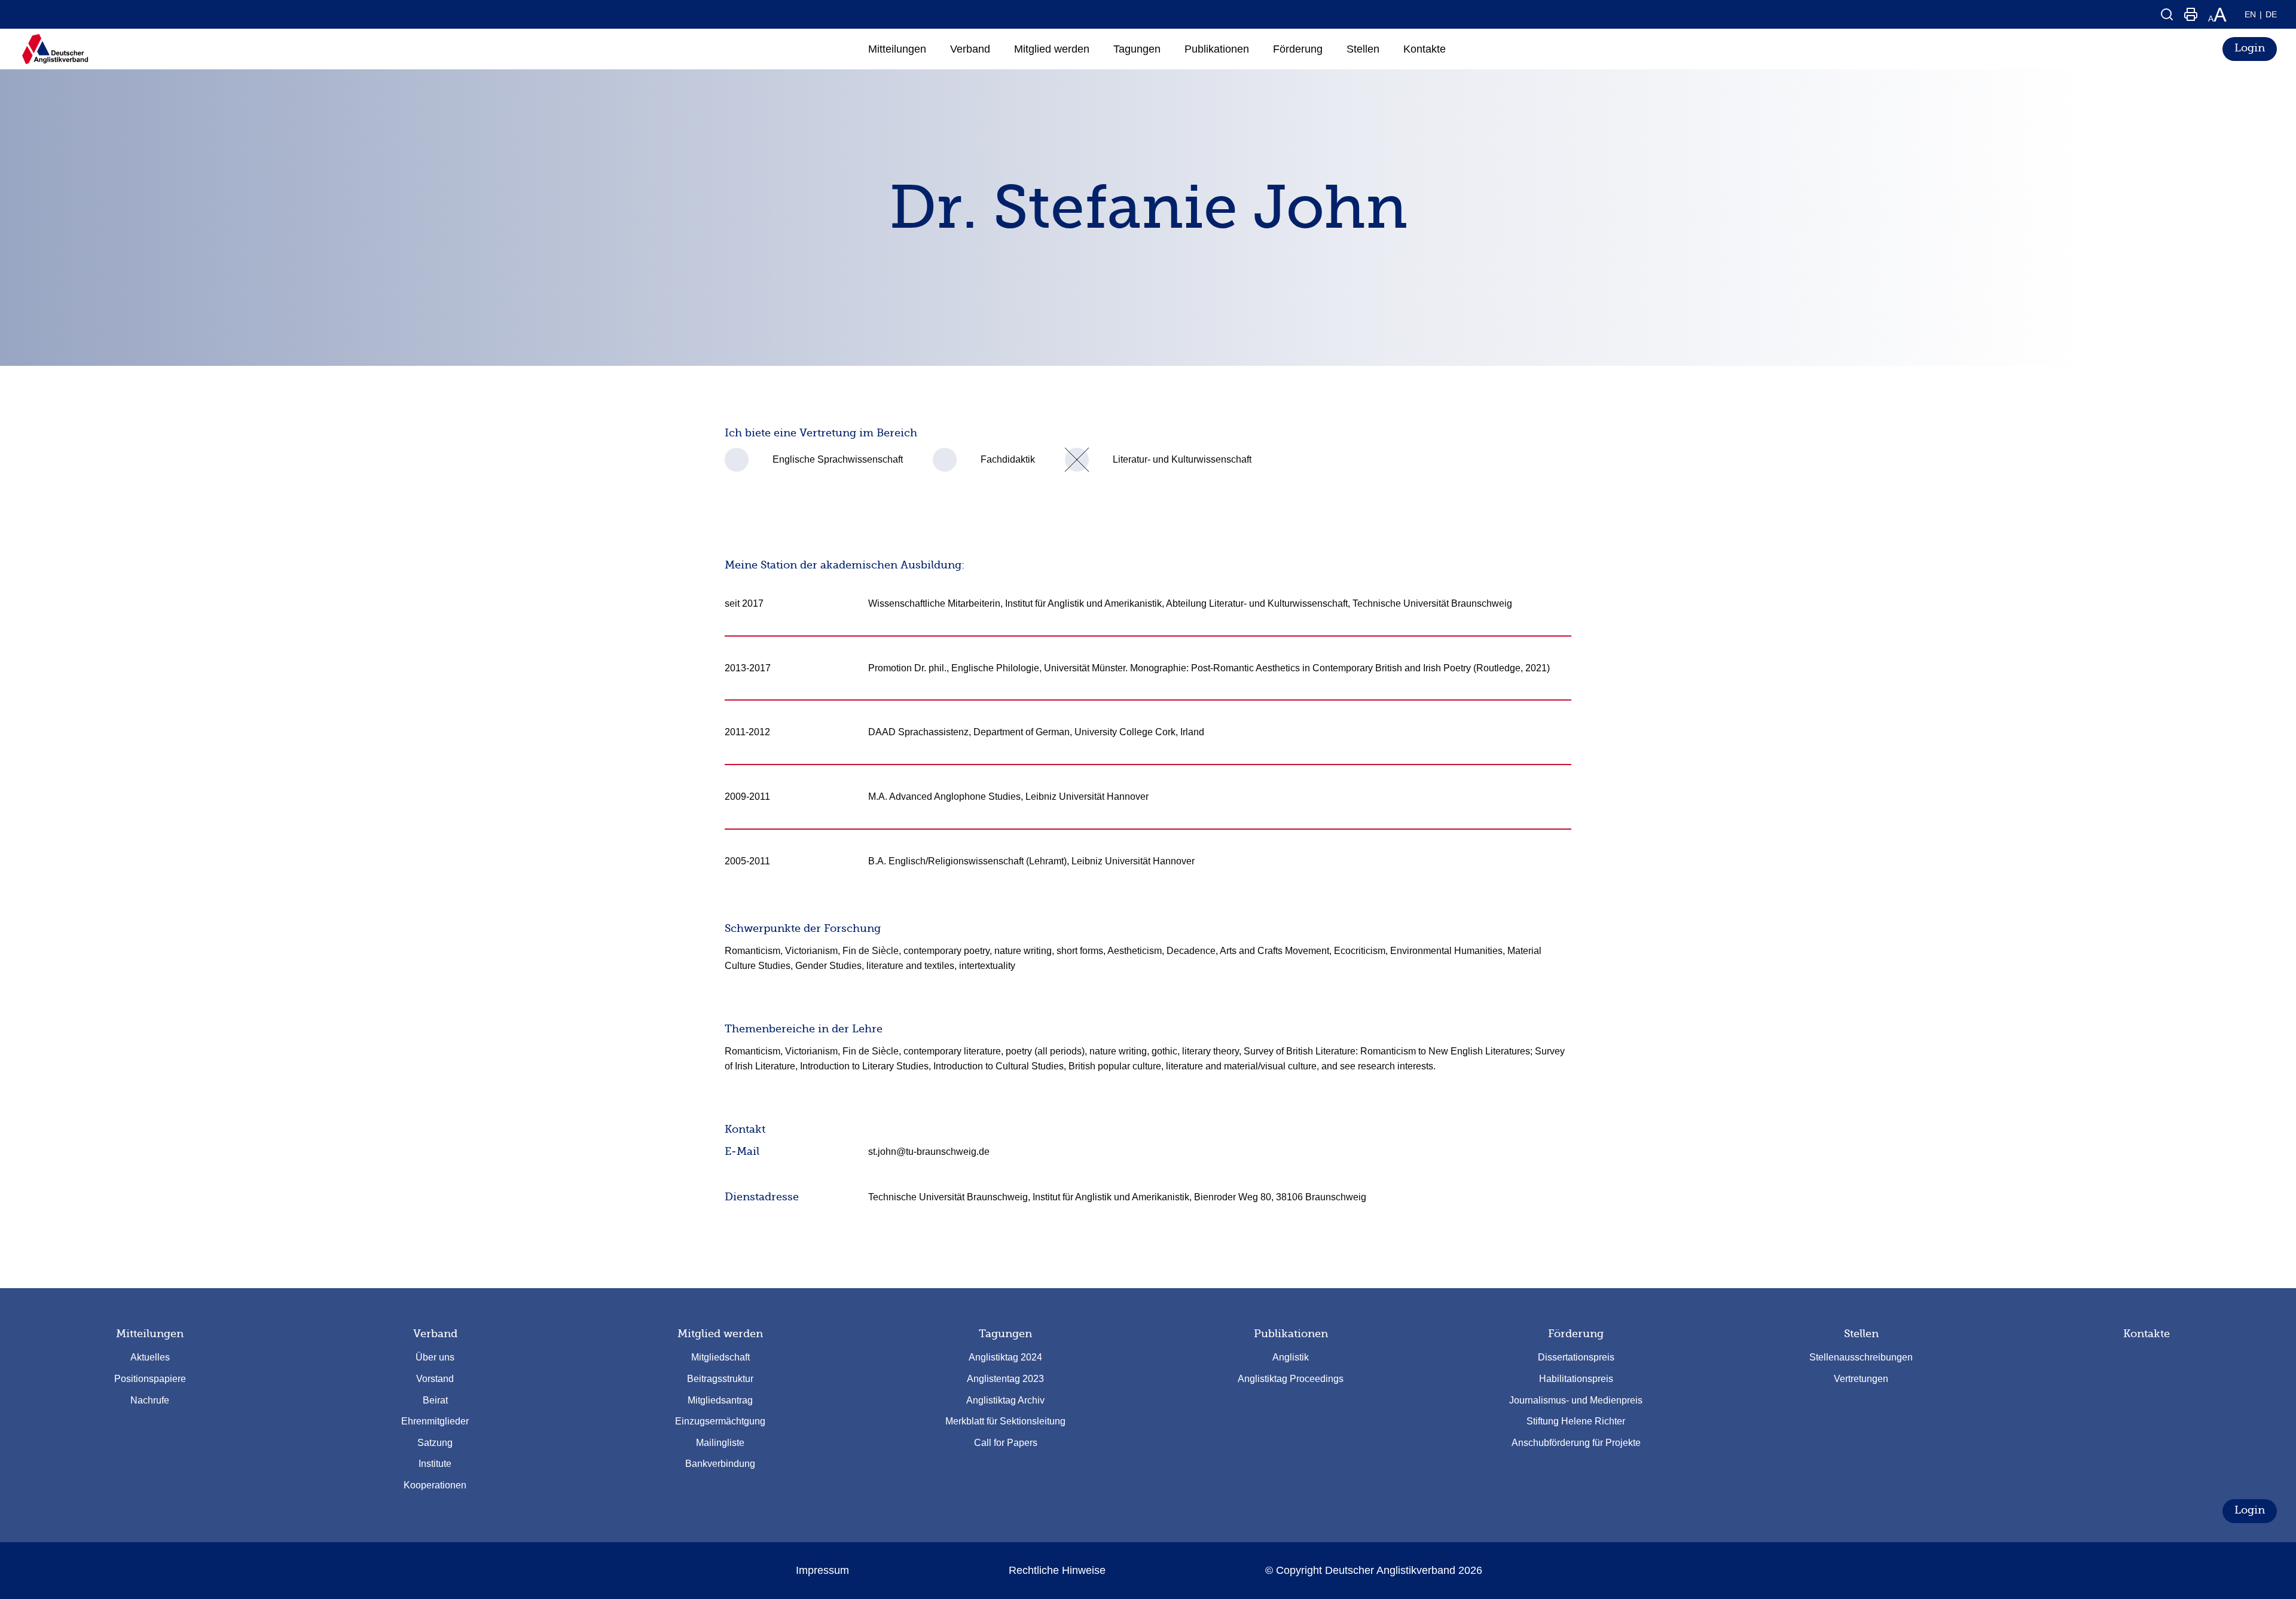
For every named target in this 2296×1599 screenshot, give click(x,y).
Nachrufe (150, 1400)
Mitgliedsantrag (720, 1400)
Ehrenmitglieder (435, 1421)
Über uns (435, 1357)
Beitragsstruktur (720, 1379)
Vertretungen (1861, 1379)
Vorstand (435, 1379)
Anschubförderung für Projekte (1576, 1443)
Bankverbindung (720, 1464)
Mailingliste (720, 1443)
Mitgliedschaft (720, 1357)
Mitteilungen (150, 1334)
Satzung (435, 1443)
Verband (435, 1334)
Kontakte (2147, 1334)
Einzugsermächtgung (720, 1421)
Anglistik (1291, 1357)
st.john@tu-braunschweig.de (929, 1152)
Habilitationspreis (1576, 1379)
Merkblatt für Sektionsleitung (1005, 1421)
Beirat (435, 1400)
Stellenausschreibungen (1861, 1357)
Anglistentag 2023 (1005, 1379)
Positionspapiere (150, 1379)
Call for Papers (1006, 1443)
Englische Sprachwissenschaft (838, 459)
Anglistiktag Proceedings (1291, 1379)
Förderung (1576, 1334)
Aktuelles (150, 1357)
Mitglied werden (720, 1334)
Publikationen (1291, 1334)
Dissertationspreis (1576, 1357)
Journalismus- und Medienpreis (1576, 1400)
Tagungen (1005, 1334)
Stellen (1861, 1334)
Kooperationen (435, 1485)
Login (2250, 48)
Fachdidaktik (1008, 459)
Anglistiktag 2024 (1005, 1357)
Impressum (822, 1570)
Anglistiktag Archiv (1005, 1400)
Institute (435, 1464)
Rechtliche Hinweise (1057, 1570)
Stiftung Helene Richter (1576, 1421)
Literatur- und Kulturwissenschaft (1182, 459)
